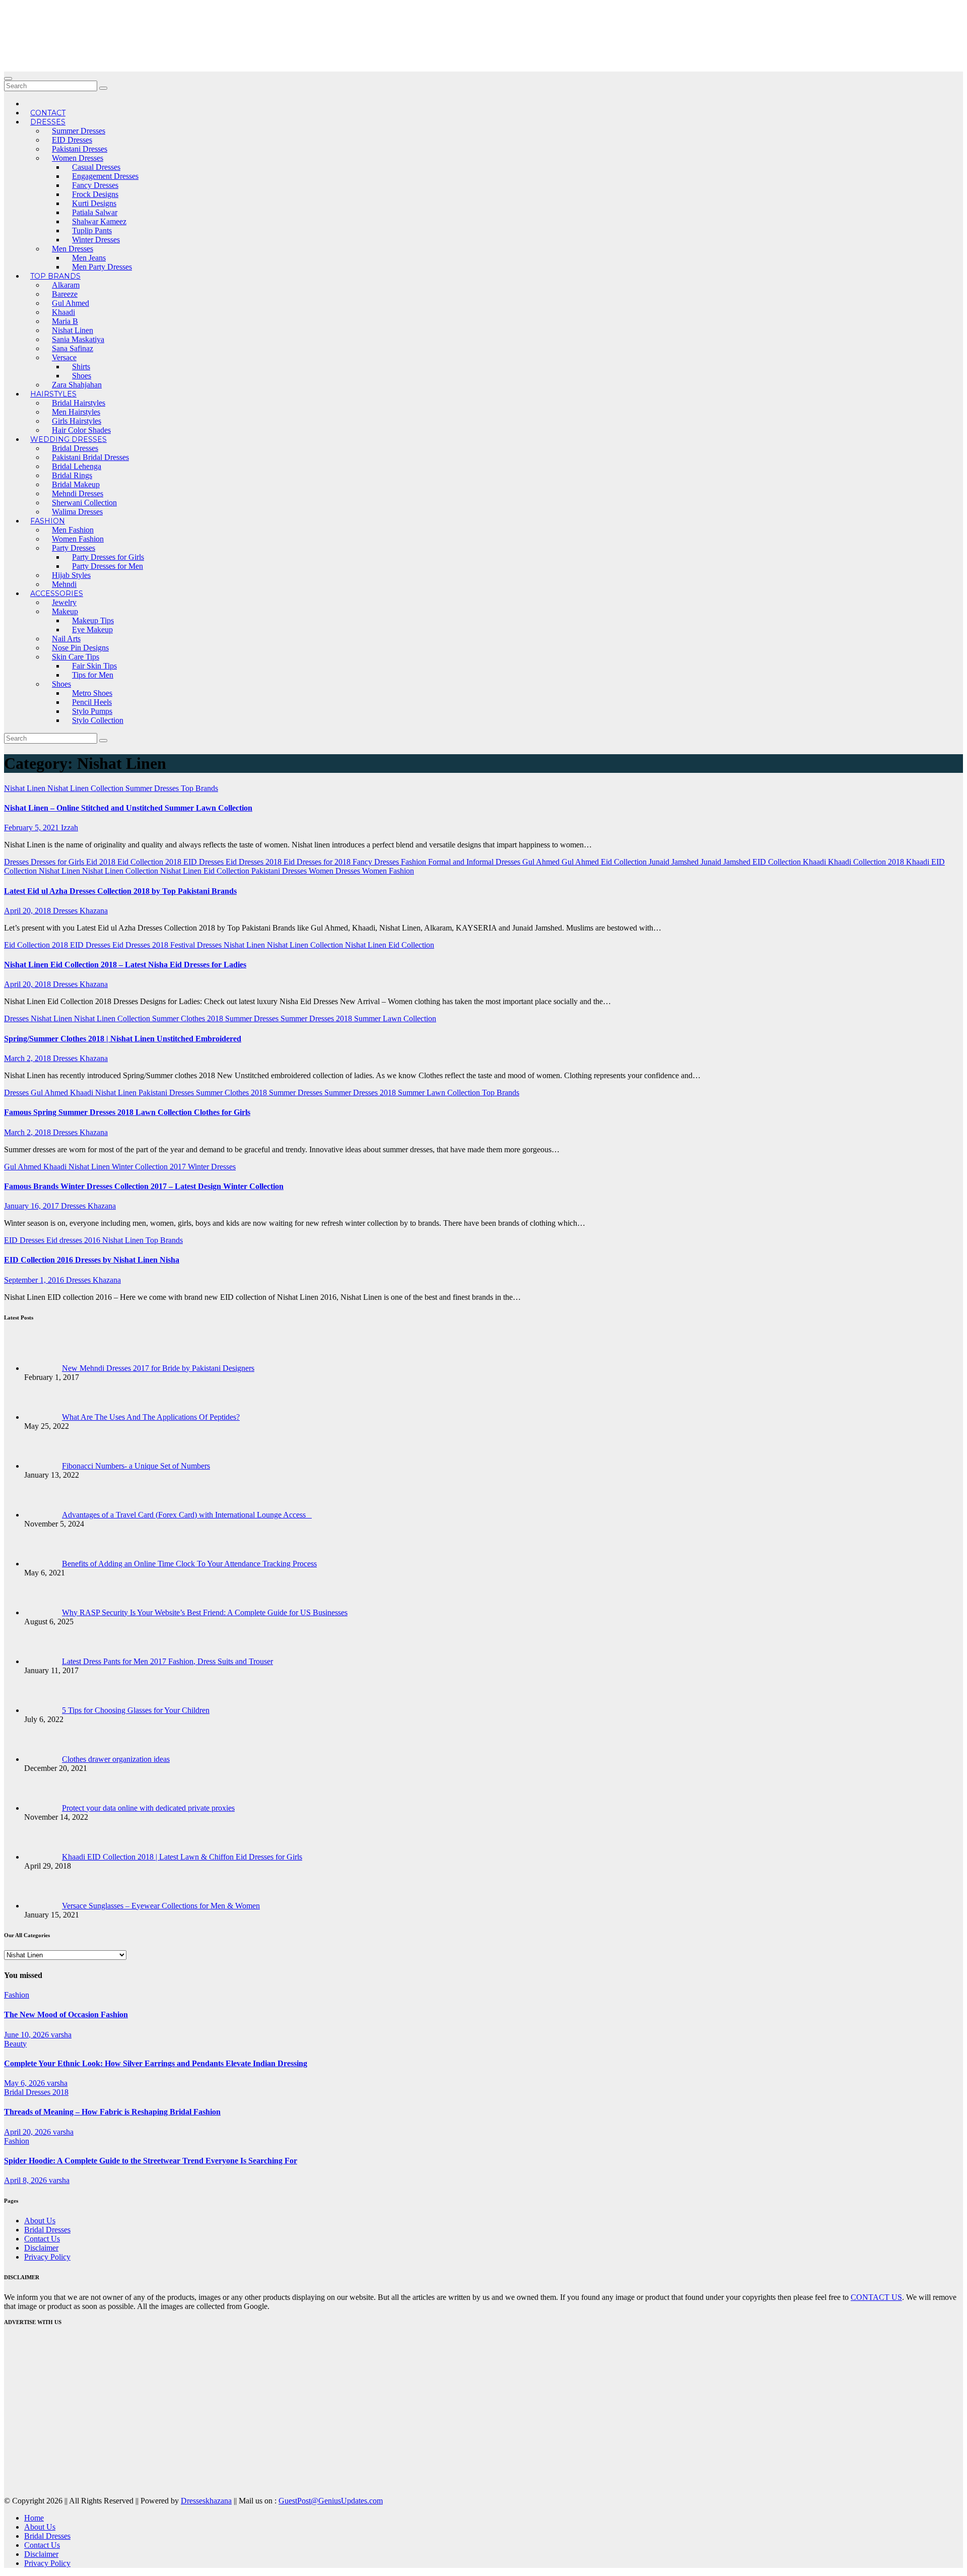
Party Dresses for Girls (108, 557)
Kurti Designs (94, 203)
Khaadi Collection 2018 (867, 862)
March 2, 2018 (28, 1058)
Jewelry (64, 602)
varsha (61, 2035)
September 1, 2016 (35, 1280)
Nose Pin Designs (80, 648)
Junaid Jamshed (675, 862)
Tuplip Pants (92, 230)
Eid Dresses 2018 (255, 862)
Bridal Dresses (75, 448)
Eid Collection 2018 (150, 862)
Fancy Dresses (95, 185)
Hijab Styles (71, 575)
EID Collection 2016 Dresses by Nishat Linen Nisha (92, 1260)
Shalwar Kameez (99, 221)
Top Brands (55, 276)
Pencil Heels (92, 702)
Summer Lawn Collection (395, 1018)
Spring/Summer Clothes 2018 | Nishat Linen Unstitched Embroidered (123, 1039)
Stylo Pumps (92, 711)
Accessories (57, 593)
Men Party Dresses (102, 267)
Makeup (65, 611)
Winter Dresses (96, 240)
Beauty (15, 2044)
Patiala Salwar (95, 212)
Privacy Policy (47, 2257)
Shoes (82, 376)
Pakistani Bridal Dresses (90, 457)
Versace (64, 357)
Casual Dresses (96, 167)
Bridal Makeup (76, 484)
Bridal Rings (72, 475)
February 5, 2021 (32, 828)
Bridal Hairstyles (79, 403)
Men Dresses (73, 249)
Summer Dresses (79, 131)
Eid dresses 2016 (74, 1240)
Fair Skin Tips (94, 666)
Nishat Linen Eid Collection (206, 871)
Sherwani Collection (84, 503)
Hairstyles (53, 394)
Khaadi (63, 312)
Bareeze (65, 294)
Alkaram (66, 285)
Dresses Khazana (80, 911)
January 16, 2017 (32, 1206)
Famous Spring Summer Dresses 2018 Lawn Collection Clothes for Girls (127, 1112)
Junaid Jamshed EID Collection (752, 862)
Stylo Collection (98, 720)
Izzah (70, 828)
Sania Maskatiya (78, 339)
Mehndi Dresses (78, 493)
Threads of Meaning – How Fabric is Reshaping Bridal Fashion (112, 2112)
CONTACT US (876, 2297)
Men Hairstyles (76, 412)
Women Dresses (78, 158)
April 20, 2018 (28, 911)
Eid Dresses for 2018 (318, 862)
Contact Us (42, 2239)
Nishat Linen (73, 330)
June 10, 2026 (27, 2035)
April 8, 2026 (26, 2180)
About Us (40, 2221)
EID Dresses (72, 140)
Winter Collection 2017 (150, 1167)
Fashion (48, 521)
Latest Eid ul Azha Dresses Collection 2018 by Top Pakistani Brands (120, 891)
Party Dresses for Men (108, 566)
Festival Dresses (197, 945)
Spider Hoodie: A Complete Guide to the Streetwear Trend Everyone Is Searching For (151, 2161)
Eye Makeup (92, 630)
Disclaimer (41, 2248)
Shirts (81, 367)
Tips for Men (93, 675)
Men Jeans (89, 258)
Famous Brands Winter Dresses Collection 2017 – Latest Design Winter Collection (144, 1186)
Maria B (65, 321)
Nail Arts (66, 639)
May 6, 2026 (25, 2083)
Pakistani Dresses (80, 149)
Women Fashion (78, 539)
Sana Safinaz (73, 348)
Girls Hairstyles (77, 421)
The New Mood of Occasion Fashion (66, 2014)
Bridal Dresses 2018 (36, 2092)
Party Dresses (74, 548)
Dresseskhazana (206, 2501)
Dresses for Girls (58, 862)
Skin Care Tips (76, 657)
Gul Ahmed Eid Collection (605, 862)
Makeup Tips (93, 620)
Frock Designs (95, 194)
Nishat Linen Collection (86, 788)
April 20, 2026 (28, 2132)
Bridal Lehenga (77, 466)
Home (34, 2518)
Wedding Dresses (68, 439)
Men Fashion (73, 530)
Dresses (48, 122)
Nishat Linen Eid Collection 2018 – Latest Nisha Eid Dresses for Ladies (125, 965)
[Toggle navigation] (8, 79)
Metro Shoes (92, 693)
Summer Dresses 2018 (317, 1018)
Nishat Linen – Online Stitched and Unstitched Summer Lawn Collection (128, 808)
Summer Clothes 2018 (189, 1018)
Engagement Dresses (105, 176)
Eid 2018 (102, 862)
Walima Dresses (77, 512)
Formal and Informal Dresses (475, 862)
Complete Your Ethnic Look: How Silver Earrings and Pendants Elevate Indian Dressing (156, 2063)
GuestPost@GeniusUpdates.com (331, 2501)
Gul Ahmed (71, 303)
